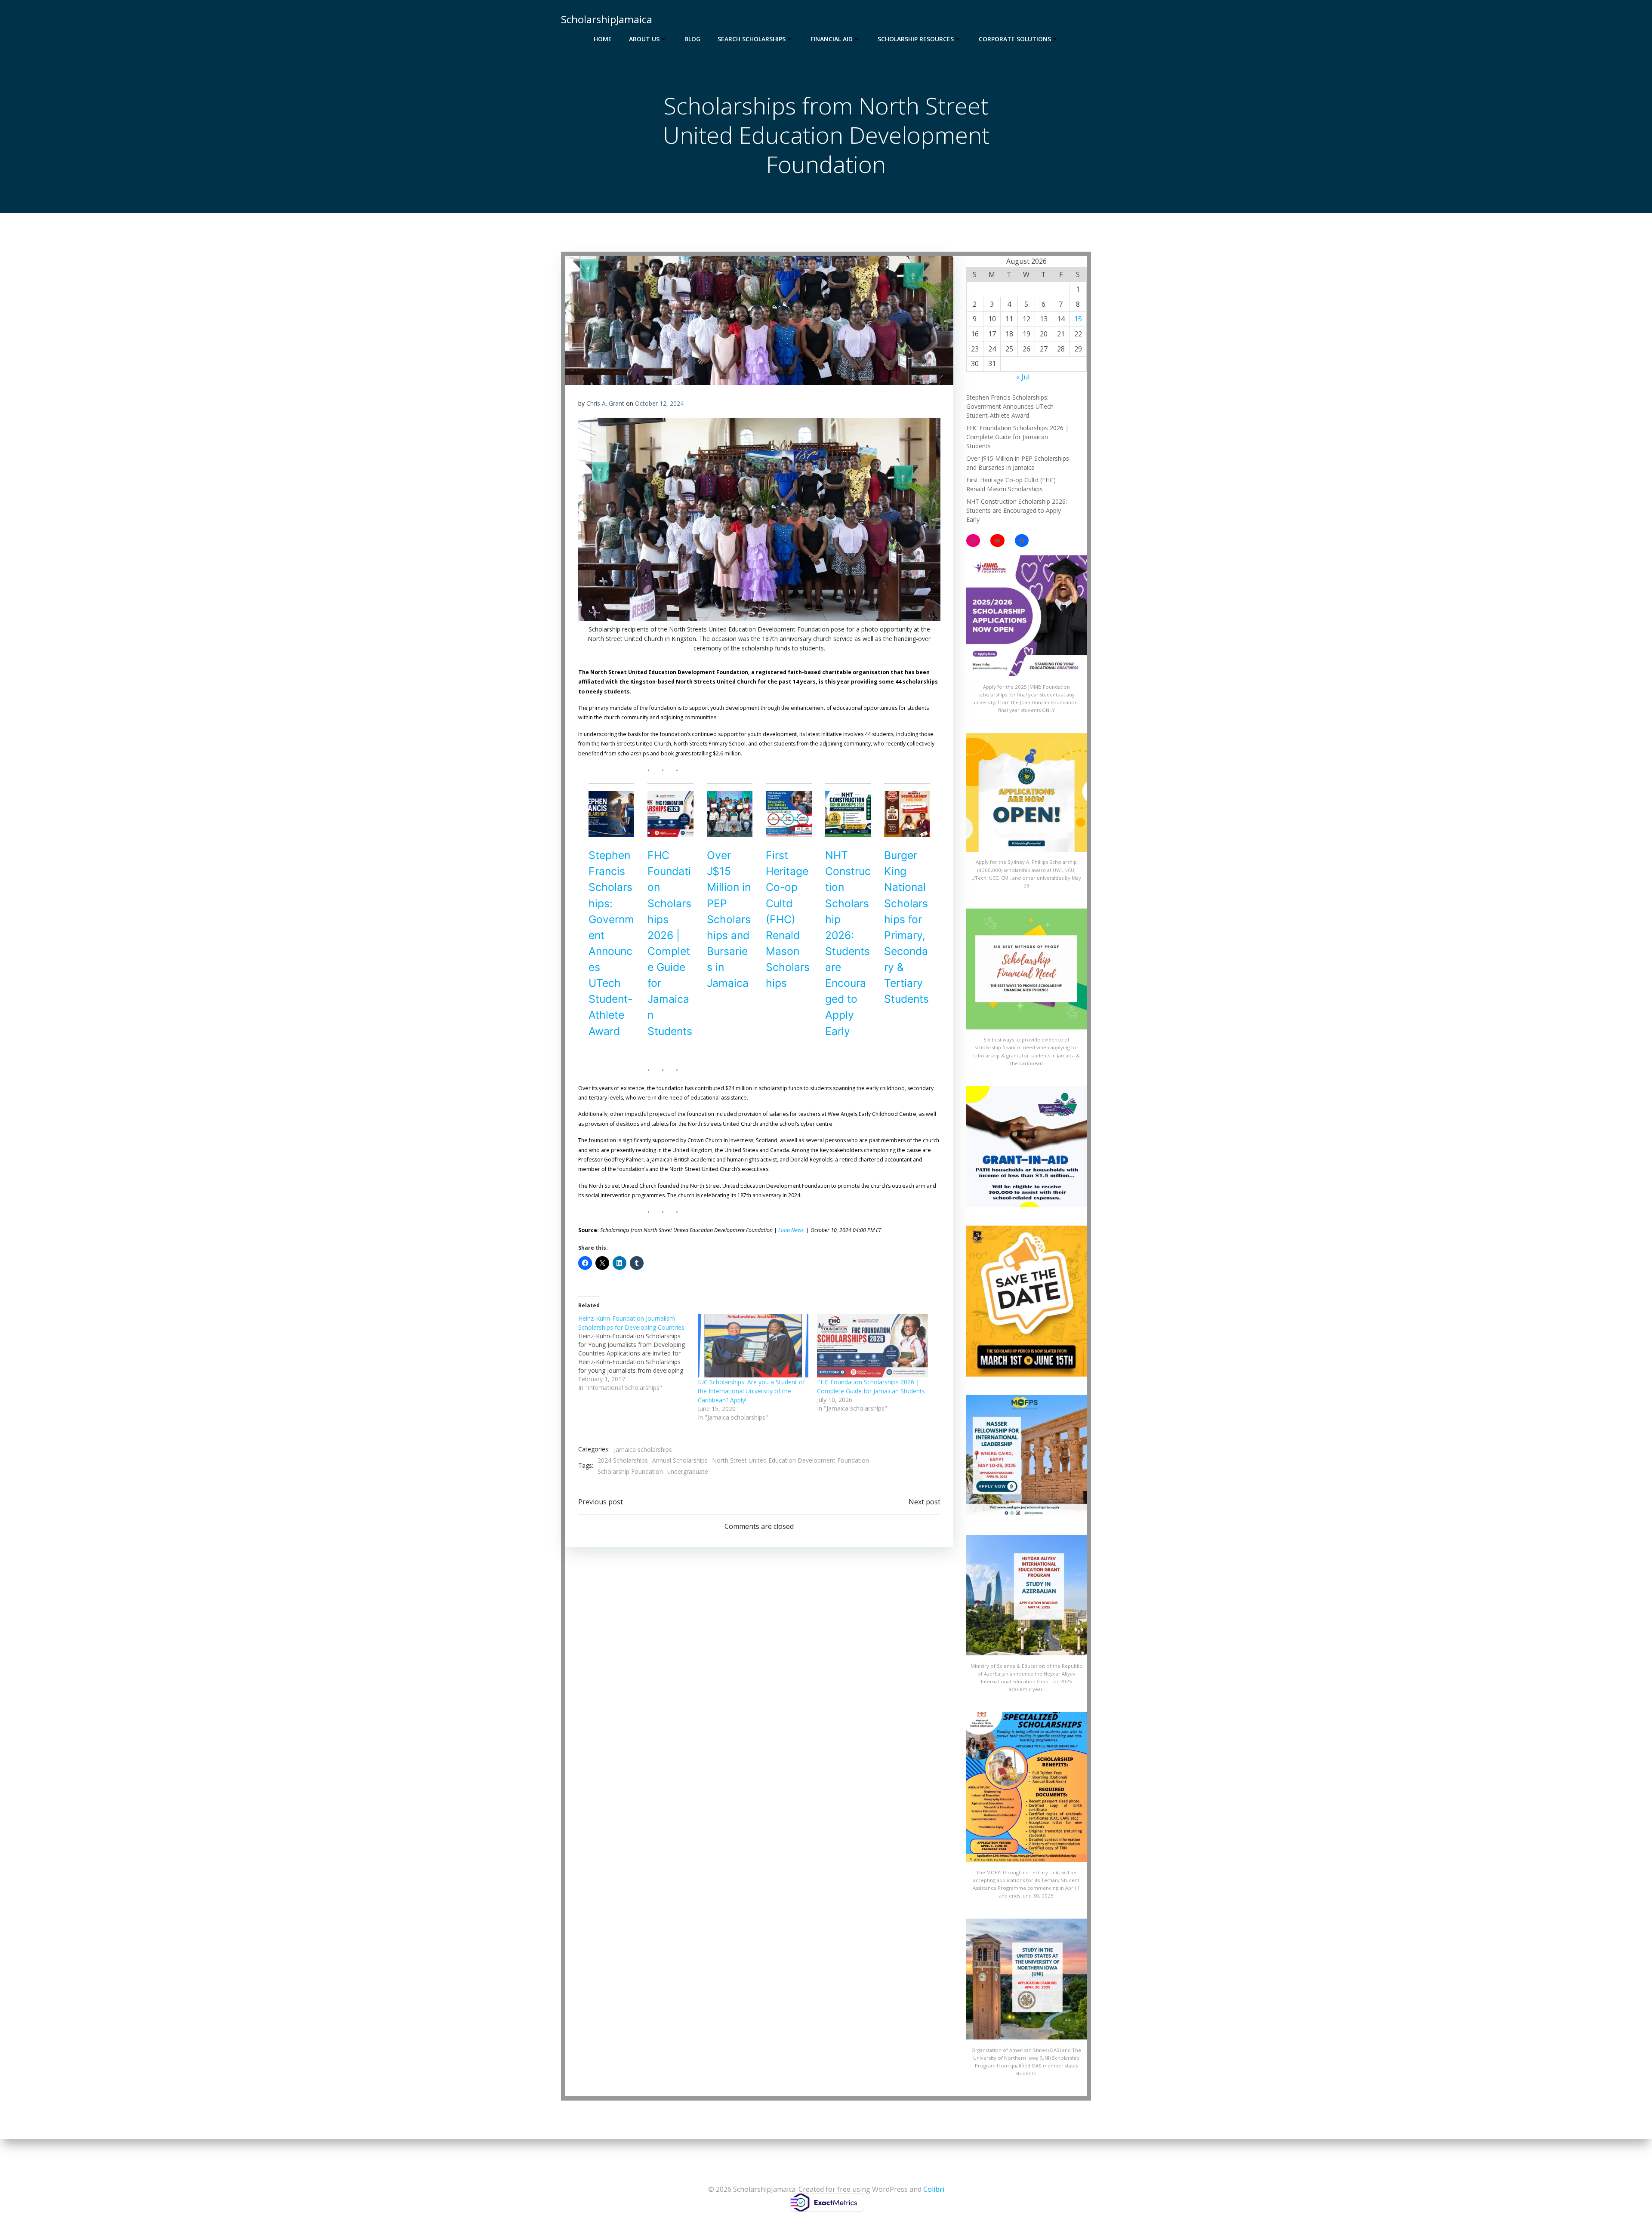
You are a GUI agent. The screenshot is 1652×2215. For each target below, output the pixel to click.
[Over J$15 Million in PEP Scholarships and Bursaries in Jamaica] (730, 814)
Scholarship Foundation (630, 1471)
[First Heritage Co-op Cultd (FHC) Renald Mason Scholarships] (789, 814)
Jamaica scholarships (643, 1449)
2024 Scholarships (623, 1460)
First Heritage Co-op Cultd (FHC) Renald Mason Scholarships (788, 919)
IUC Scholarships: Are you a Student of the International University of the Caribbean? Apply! (751, 1391)
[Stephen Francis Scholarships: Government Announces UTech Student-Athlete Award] (611, 814)
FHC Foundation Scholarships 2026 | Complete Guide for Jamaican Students (1017, 437)
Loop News (792, 1230)
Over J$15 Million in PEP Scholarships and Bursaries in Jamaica (729, 919)
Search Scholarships (752, 39)
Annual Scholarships (680, 1460)
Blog (692, 39)
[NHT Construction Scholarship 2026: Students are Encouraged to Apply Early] (848, 814)
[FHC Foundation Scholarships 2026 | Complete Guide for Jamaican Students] (670, 814)
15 (1078, 319)
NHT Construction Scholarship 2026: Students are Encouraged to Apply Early (1017, 510)
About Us (644, 39)
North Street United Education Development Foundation (791, 1460)
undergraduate (688, 1471)
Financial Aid (832, 39)
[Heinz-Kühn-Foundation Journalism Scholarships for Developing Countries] (638, 1353)
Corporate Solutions (1015, 39)
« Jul (1023, 377)
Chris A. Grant (605, 403)
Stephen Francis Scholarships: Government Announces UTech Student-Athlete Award (1010, 406)
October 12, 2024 (659, 403)
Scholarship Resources (916, 39)
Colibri (934, 2189)
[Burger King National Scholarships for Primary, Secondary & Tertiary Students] (907, 814)
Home (603, 39)
